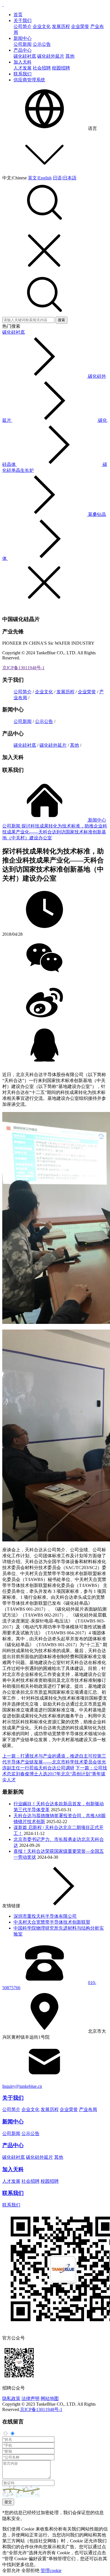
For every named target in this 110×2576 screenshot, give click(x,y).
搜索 (61, 320)
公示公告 (42, 44)
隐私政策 (11, 2398)
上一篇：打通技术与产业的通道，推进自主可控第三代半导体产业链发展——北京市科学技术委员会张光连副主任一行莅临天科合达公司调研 (54, 1762)
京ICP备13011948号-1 (23, 668)
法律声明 (30, 2398)
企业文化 (42, 26)
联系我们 (23, 74)
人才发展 (23, 68)
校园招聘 (61, 68)
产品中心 (23, 50)
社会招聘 (42, 68)
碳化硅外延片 (51, 56)
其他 (70, 56)
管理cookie (51, 2570)
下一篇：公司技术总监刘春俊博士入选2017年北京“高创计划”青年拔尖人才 (55, 1774)
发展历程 (61, 26)
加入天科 (23, 62)
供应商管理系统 (29, 80)
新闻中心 (23, 38)
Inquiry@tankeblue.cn (22, 2086)
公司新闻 (23, 44)
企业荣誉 (80, 26)
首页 (18, 15)
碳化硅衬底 (25, 56)
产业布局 (88, 2109)
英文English (40, 178)
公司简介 (23, 26)
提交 (8, 2502)
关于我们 (23, 20)
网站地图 (50, 2398)
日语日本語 (65, 178)
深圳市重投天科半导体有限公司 (45, 1916)
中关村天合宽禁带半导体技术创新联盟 (52, 1922)
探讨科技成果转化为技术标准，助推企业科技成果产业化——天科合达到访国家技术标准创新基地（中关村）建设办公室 (55, 832)
